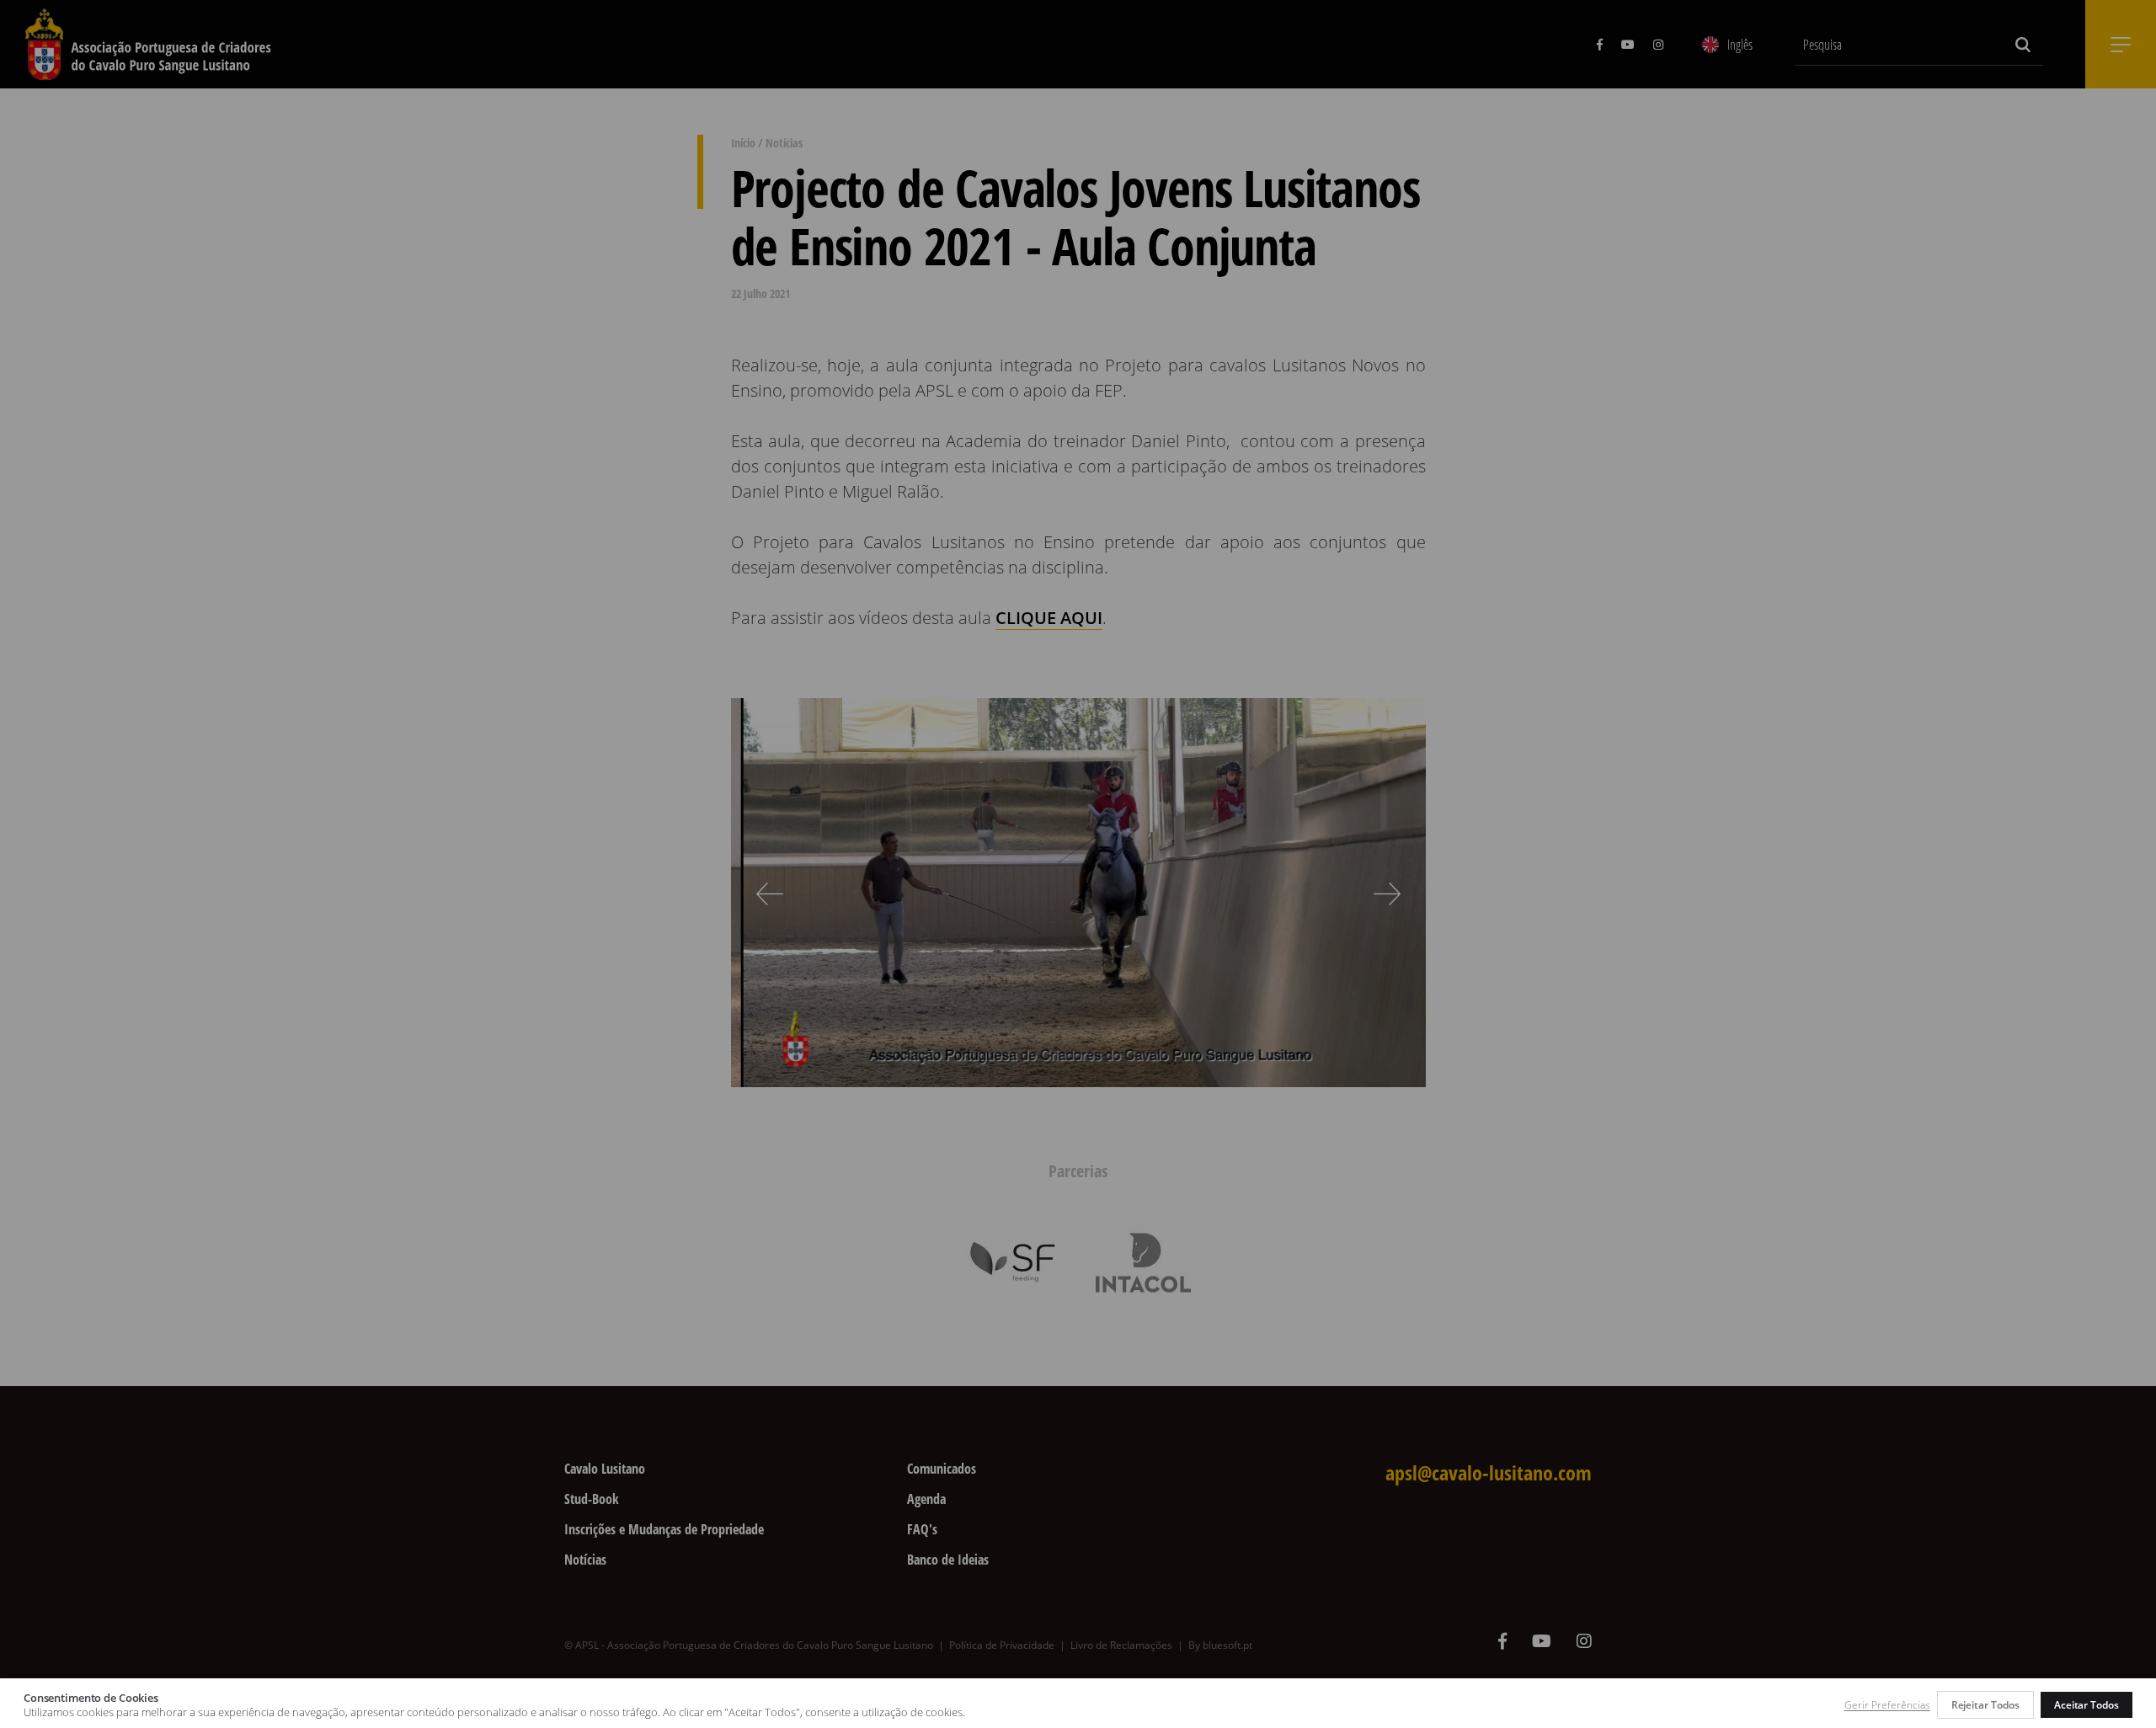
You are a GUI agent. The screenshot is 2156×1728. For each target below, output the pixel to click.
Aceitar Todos (2087, 1705)
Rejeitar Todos (1985, 1705)
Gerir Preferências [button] (1887, 1705)
